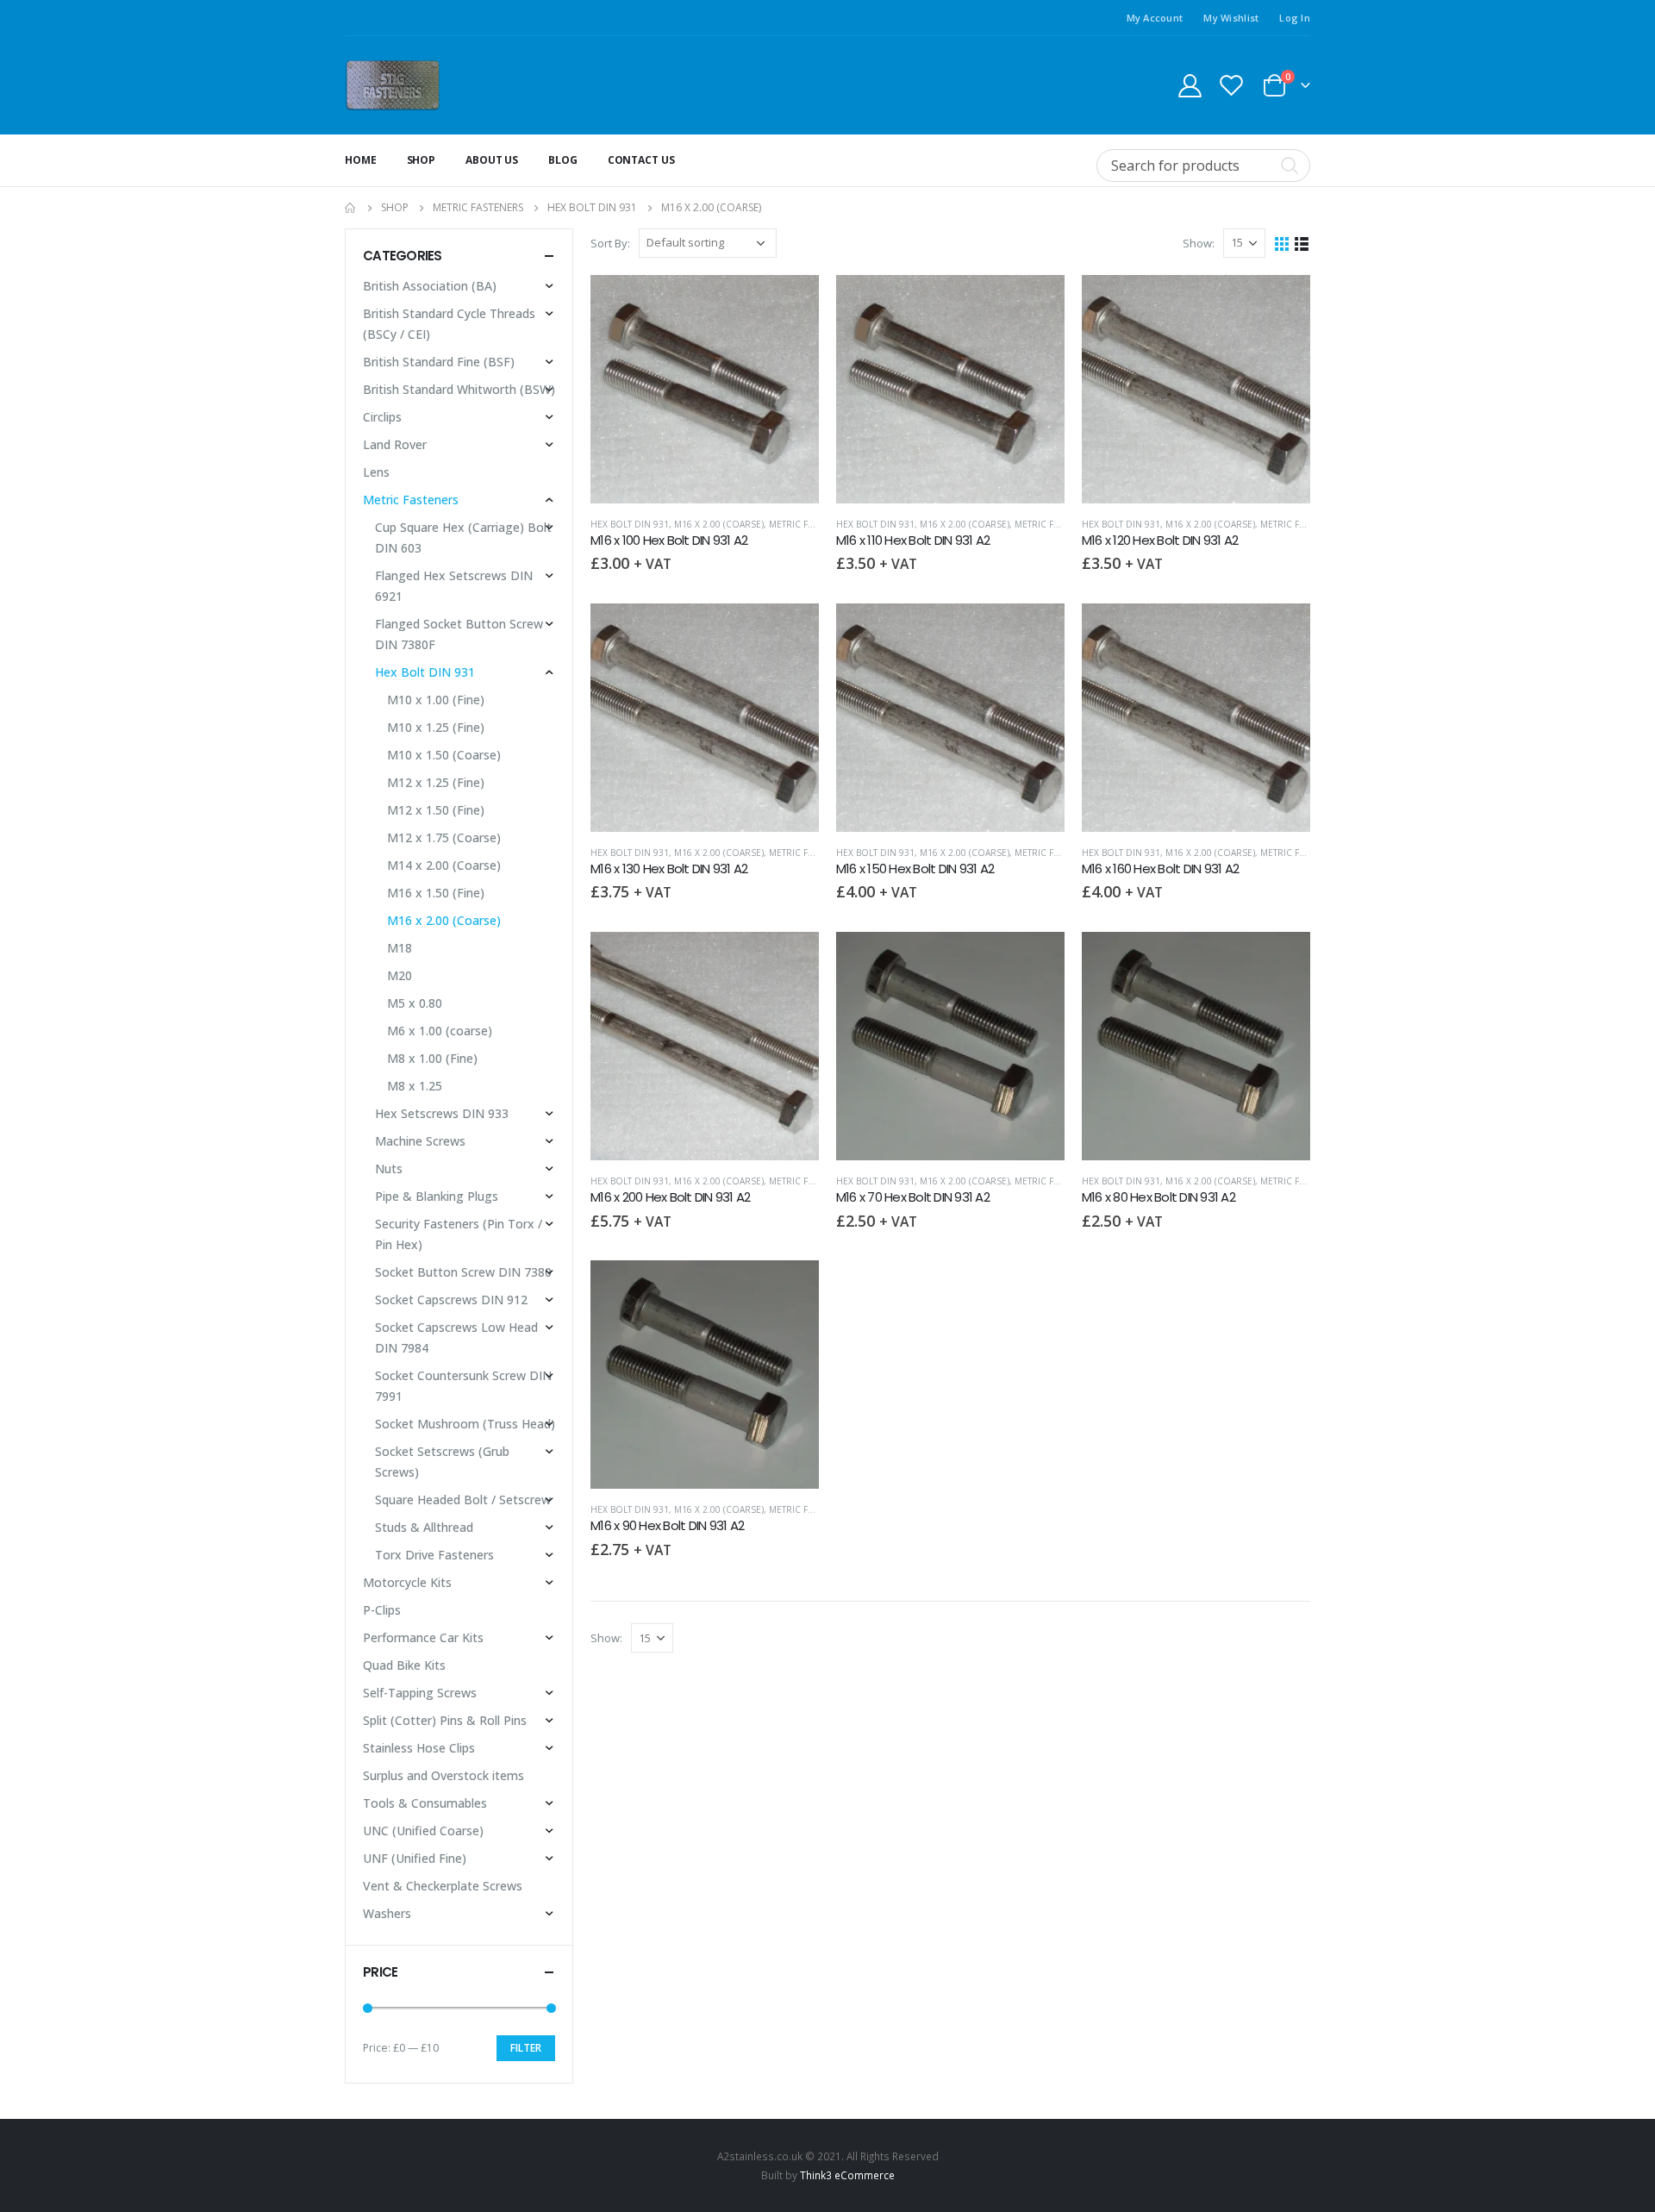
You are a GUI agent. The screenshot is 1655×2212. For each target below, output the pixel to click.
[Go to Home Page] (351, 208)
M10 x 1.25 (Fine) (436, 727)
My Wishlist (1231, 18)
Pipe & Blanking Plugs (437, 1196)
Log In (1295, 18)
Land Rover (395, 444)
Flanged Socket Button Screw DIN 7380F (459, 634)
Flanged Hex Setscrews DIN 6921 (454, 586)
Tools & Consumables (425, 1803)
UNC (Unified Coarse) (423, 1831)
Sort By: (610, 243)
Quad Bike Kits (404, 1665)
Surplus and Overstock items (443, 1775)
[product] (705, 389)
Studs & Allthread (424, 1527)
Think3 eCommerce (847, 2175)
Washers (387, 1913)
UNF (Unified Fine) (415, 1858)
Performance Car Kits (423, 1637)
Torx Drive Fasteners (434, 1555)
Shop (422, 160)
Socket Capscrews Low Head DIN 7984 (456, 1337)
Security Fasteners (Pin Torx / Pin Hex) (459, 1234)
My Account (1155, 18)
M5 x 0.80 (415, 1003)
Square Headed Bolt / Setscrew (463, 1500)
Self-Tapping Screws (420, 1693)
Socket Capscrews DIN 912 (451, 1300)
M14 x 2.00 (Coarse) (444, 865)
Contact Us (641, 160)
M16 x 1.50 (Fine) (436, 893)
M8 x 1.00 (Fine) (432, 1058)
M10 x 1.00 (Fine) (436, 700)
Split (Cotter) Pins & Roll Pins (445, 1720)
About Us (492, 160)
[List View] (1302, 243)
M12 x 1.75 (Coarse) (444, 837)
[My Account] (1190, 85)
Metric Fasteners (810, 524)
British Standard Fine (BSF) (439, 362)
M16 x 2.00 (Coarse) (719, 524)
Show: (1199, 243)
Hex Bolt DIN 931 (630, 524)
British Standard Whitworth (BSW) (459, 389)
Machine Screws (420, 1141)
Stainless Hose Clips (419, 1748)
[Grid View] (1282, 243)
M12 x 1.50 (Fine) (436, 810)
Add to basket (790, 303)
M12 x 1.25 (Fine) (436, 782)
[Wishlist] (1232, 85)
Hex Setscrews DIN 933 (442, 1113)
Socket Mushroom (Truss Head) (465, 1424)
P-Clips (382, 1610)
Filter (526, 2048)
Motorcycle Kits (407, 1582)
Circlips (382, 417)
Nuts (389, 1168)
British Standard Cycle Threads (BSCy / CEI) (449, 324)
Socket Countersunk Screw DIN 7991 (463, 1386)
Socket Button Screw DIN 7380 (463, 1272)
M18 (400, 948)
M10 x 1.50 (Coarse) (444, 755)
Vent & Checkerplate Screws (443, 1886)
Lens (376, 472)
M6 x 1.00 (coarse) (440, 1031)
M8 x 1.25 (415, 1086)
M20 (400, 975)
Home (361, 160)
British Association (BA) (430, 286)
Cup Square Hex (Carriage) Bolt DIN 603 (463, 537)
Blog (563, 160)
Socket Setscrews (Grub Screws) (442, 1462)
